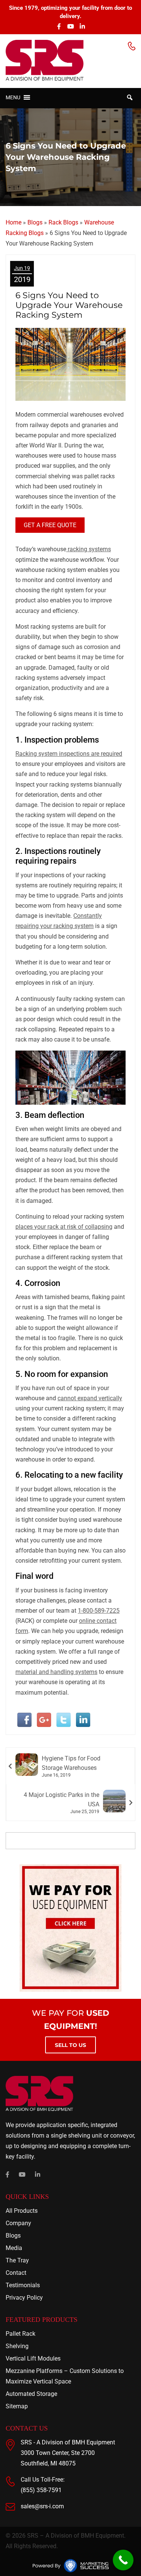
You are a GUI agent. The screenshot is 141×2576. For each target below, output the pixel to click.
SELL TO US (70, 2045)
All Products (22, 2211)
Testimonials (23, 2285)
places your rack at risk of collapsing (64, 1227)
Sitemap (17, 2406)
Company (18, 2223)
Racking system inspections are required (69, 754)
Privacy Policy (24, 2298)
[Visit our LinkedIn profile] (82, 26)
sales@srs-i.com (42, 2506)
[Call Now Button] (123, 2560)
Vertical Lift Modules (33, 2358)
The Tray (17, 2260)
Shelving (17, 2346)
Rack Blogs (63, 222)
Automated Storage (31, 2394)
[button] (13, 97)
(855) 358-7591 (41, 2490)
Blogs (35, 222)
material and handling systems (56, 1672)
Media (14, 2248)
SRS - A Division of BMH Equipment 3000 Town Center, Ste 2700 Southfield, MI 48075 (68, 2453)
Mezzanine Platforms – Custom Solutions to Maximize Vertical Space (65, 2376)
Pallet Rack (20, 2334)
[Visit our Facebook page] (59, 26)
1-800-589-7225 (99, 1611)
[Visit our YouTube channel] (71, 26)
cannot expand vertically (90, 1398)
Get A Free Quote (50, 525)
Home (14, 222)
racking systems (89, 549)
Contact (16, 2273)
